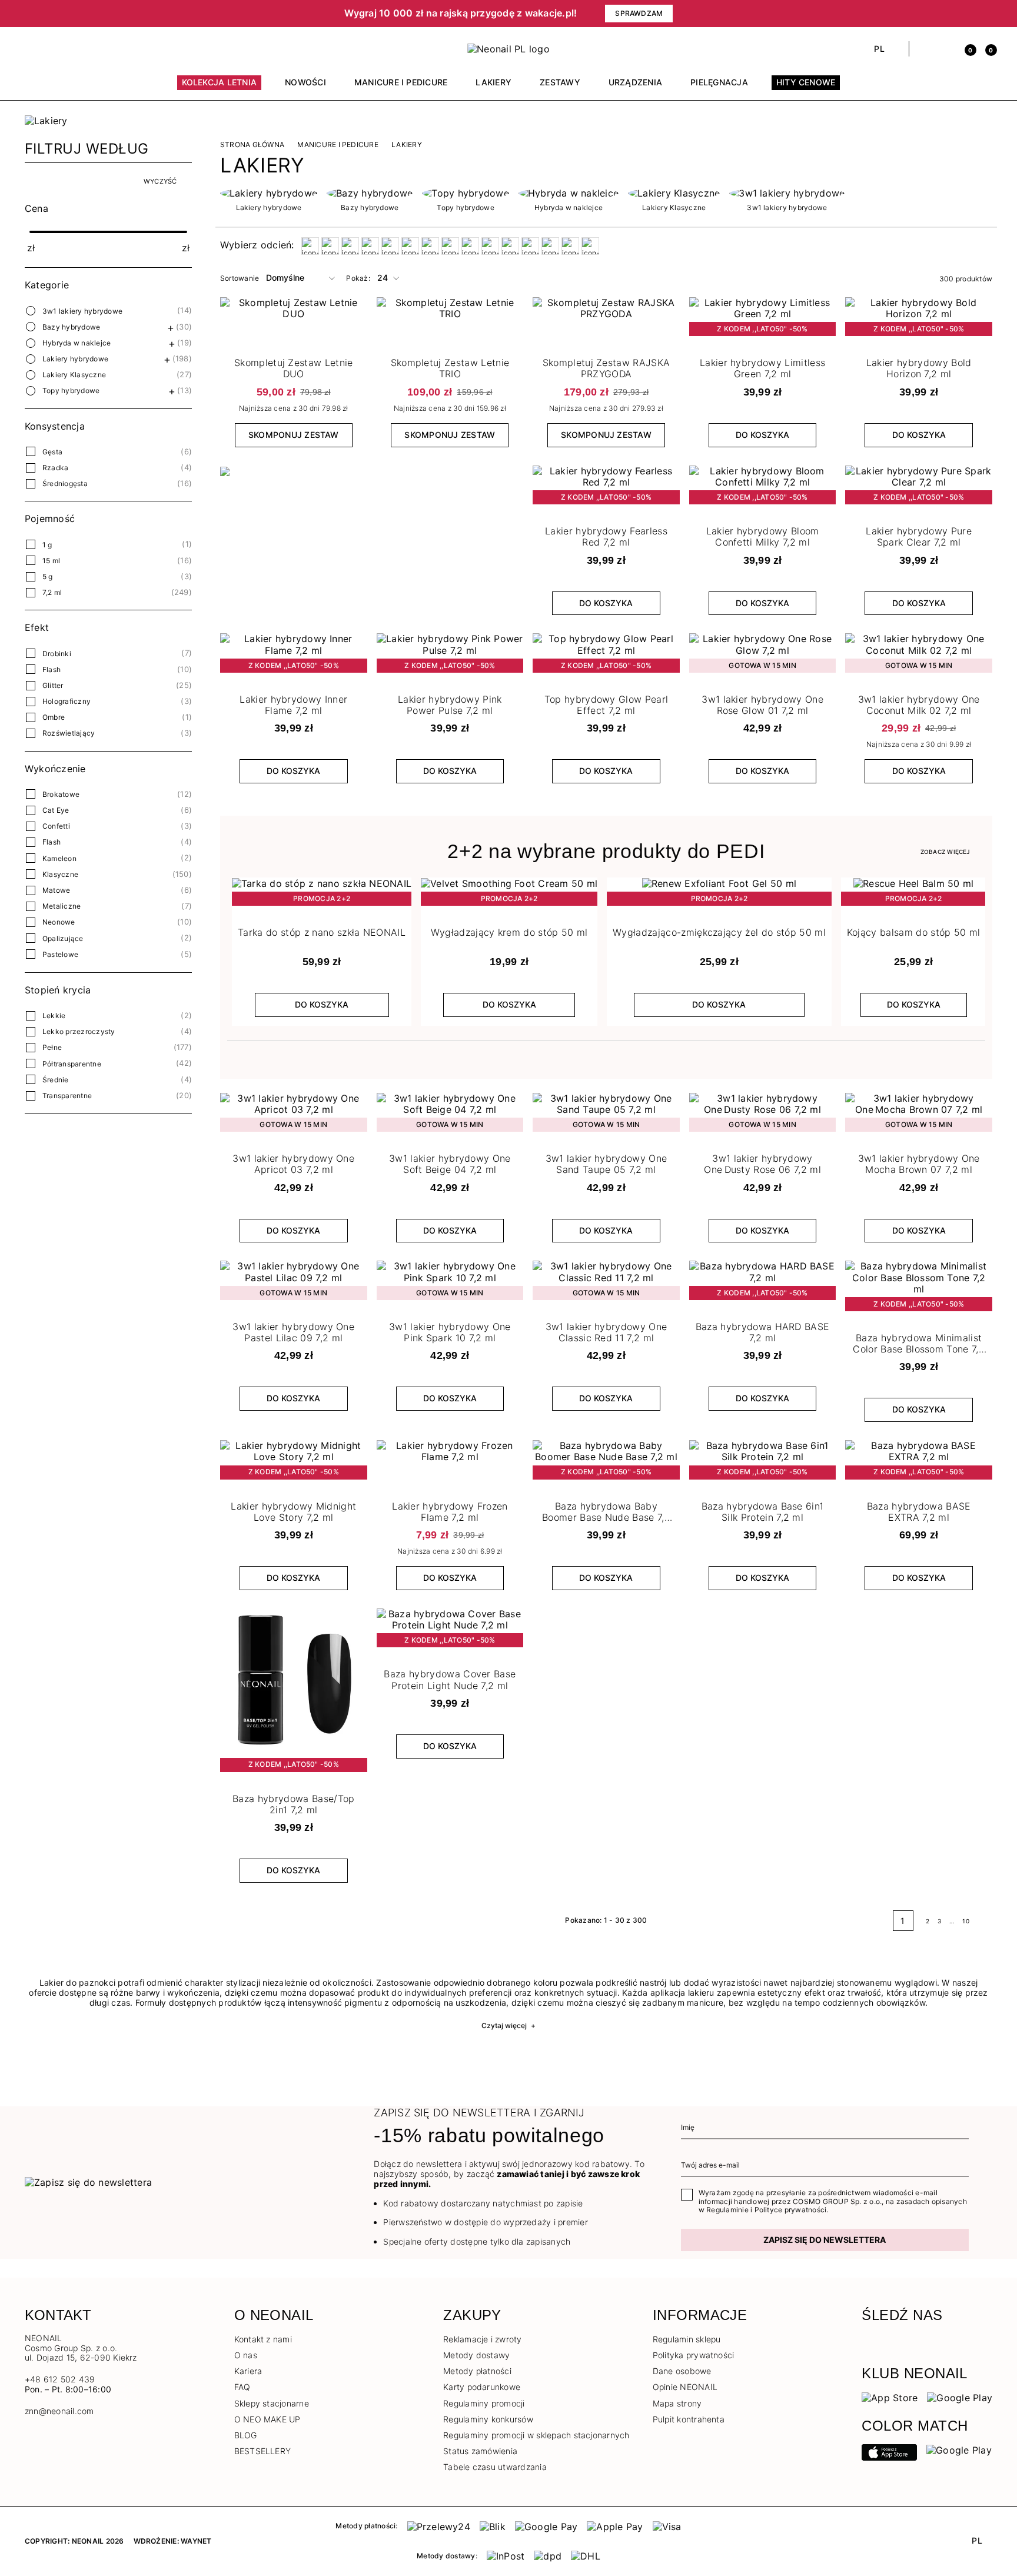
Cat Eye (56, 810)
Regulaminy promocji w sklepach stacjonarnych (536, 2435)
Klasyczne (60, 874)
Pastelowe (60, 954)
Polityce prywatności (791, 2210)
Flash (51, 669)
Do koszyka (762, 435)
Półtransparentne (72, 1064)
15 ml (51, 561)
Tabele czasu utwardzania (495, 2467)
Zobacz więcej (945, 852)
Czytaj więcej (508, 2025)
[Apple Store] (889, 2451)
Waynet (196, 2541)
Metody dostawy (476, 2355)
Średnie (56, 1080)
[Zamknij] (988, 14)
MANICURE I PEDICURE (338, 145)
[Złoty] (570, 246)
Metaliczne (62, 906)
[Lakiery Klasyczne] (674, 193)
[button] (167, 14)
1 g (47, 545)
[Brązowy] (330, 246)
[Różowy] (470, 246)
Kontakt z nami (263, 2339)
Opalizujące (63, 938)
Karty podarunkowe (482, 2387)
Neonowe (59, 922)
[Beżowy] (310, 246)
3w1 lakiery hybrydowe (82, 311)
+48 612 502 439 (60, 2379)
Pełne (52, 1047)
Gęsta (52, 452)
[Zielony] (550, 246)
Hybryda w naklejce (77, 343)
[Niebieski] (430, 246)
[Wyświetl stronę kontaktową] (51, 49)
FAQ (242, 2387)
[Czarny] (370, 246)
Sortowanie (240, 278)
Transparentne (67, 1096)
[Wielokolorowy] (530, 246)
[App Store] (890, 2397)
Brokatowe (61, 794)
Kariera (248, 2371)
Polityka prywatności (694, 2355)
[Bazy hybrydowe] (370, 193)
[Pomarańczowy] (450, 246)
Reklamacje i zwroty (483, 2339)
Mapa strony (677, 2403)
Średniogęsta (65, 483)
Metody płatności (477, 2371)
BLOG (246, 2435)
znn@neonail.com (59, 2411)
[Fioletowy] (410, 246)
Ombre (54, 717)
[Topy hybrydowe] (465, 193)
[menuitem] (220, 88)
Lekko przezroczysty (79, 1031)
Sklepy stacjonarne (272, 2403)
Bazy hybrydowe (71, 327)
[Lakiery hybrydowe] (269, 193)
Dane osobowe (682, 2371)
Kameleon (59, 858)
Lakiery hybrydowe (75, 359)
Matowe (56, 890)
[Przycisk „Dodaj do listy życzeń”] (825, 309)
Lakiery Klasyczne (74, 375)
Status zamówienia (480, 2451)
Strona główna (252, 145)
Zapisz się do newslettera (825, 2240)
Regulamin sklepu (687, 2339)
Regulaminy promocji (484, 2403)
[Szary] (510, 246)
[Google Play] (960, 2397)
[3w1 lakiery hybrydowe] (787, 193)
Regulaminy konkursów (488, 2419)
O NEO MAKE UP (267, 2419)
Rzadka (55, 468)
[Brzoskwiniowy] (350, 246)
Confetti (56, 826)
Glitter (53, 685)
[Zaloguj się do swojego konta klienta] (945, 49)
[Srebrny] (490, 246)
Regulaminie (727, 2210)
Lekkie (54, 1016)
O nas (246, 2355)
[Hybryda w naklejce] (569, 193)
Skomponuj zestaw (294, 435)
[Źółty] (590, 246)
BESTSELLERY (263, 2451)
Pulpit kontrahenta (689, 2419)
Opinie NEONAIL (685, 2387)
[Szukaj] (924, 49)
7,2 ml (52, 592)
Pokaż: (358, 278)
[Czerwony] (390, 246)
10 (966, 1921)
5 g (48, 576)
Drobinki (57, 654)
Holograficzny (67, 701)
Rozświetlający (69, 733)
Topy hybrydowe (71, 390)
